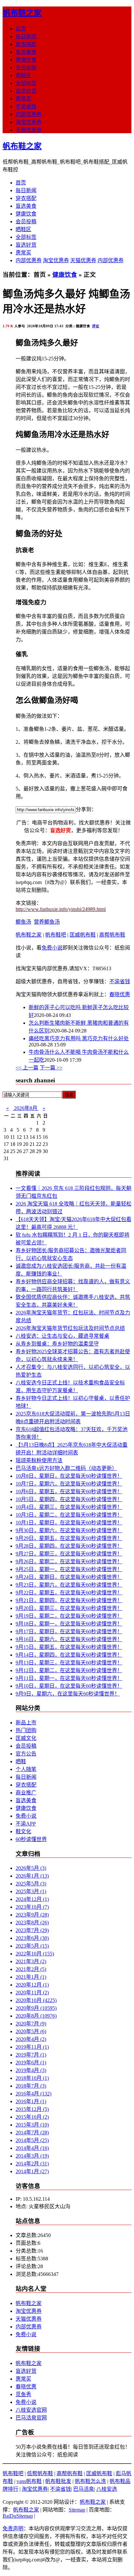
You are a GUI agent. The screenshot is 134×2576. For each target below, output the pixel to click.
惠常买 (23, 99)
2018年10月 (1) (32, 2078)
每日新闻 (26, 36)
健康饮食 (26, 60)
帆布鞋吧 (56, 935)
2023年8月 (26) (32, 1923)
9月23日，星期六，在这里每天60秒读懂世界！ (69, 1585)
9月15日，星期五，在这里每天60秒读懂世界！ (69, 1647)
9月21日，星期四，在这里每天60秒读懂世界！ (69, 1600)
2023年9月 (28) (32, 1915)
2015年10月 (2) (32, 2117)
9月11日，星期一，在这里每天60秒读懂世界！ (69, 1678)
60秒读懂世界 (31, 1839)
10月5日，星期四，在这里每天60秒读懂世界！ (69, 1499)
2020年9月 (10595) (36, 2008)
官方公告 (26, 1754)
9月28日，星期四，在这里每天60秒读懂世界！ (69, 1546)
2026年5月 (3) (31, 1868)
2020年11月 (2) (32, 1993)
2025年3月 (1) (31, 1891)
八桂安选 (107, 2489)
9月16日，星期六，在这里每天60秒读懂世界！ (69, 1639)
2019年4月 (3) (31, 2070)
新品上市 (26, 1723)
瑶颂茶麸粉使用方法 (39, 1460)
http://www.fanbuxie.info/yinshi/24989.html (61, 909)
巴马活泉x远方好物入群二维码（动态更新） (66, 1468)
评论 (96, 326)
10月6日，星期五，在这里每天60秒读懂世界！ (69, 1492)
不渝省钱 (26, 106)
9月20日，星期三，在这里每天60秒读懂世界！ (69, 1608)
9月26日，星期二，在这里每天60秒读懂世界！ (69, 1562)
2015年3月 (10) (32, 2125)
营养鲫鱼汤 (47, 922)
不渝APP (26, 1824)
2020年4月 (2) (31, 2039)
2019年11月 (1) (32, 2047)
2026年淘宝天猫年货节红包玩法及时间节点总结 (70, 1328)
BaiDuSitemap (18, 2516)
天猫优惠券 (29, 130)
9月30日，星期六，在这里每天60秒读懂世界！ (69, 1530)
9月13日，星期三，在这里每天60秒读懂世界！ (69, 1663)
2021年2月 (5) (31, 1969)
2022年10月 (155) (35, 1954)
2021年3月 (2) (31, 1961)
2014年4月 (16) (32, 2148)
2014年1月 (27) (32, 2171)
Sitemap (77, 2510)
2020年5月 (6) (31, 2031)
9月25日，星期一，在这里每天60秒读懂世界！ (69, 1569)
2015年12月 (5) (32, 2109)
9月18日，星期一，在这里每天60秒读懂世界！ (69, 1624)
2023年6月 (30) (32, 1938)
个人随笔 (26, 1769)
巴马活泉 (84, 2489)
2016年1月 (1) (31, 2101)
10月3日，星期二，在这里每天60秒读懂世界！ (69, 1515)
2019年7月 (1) (31, 2055)
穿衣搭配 (26, 44)
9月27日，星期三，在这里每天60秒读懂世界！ (69, 1554)
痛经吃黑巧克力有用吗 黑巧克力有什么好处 (79, 1038)
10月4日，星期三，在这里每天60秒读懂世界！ (69, 1507)
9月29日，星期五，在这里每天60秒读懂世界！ (69, 1538)
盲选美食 (26, 52)
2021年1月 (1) (31, 1977)
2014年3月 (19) (32, 2156)
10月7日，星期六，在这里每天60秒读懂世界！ (69, 1484)
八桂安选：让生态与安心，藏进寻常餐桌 (62, 1336)
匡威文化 (26, 1738)
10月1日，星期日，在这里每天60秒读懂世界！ (69, 1523)
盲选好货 (26, 91)
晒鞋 (21, 1761)
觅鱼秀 (23, 2394)
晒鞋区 (23, 75)
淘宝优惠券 (29, 122)
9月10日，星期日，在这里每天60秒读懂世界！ (69, 1686)
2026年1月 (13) (32, 1876)
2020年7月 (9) (31, 2024)
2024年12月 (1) (32, 1899)
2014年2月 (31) (32, 2164)
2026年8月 (26, 1108)
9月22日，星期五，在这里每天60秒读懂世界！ (69, 1593)
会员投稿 (26, 68)
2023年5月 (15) (32, 1946)
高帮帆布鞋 (112, 935)
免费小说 (52, 948)
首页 (21, 29)
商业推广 (26, 1793)
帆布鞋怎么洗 (90, 2481)
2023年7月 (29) (32, 1930)
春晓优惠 (120, 994)
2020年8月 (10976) (36, 2016)
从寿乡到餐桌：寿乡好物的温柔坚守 (57, 1344)
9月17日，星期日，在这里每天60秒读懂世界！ (69, 1632)
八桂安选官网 (31, 2410)
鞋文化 (23, 1831)
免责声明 (13, 2529)
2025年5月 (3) (31, 1884)
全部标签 (26, 83)
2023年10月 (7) (32, 1907)
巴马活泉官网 (31, 2418)
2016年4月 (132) (33, 2094)
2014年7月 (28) (32, 2133)
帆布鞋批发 (58, 2481)
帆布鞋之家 (22, 13)
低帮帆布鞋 (40, 2473)
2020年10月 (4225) (36, 2000)
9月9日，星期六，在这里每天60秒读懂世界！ (68, 1694)
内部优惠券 (29, 114)
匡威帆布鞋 (83, 935)
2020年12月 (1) (32, 1985)
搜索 (69, 1095)
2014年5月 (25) (32, 2140)
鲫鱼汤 (23, 922)
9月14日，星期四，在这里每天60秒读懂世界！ (69, 1655)
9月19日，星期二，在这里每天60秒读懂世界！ (69, 1616)
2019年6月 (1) (31, 2063)
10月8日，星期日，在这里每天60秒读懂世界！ (69, 1476)
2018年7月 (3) (31, 2086)
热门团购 (26, 1730)
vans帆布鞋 (29, 2481)
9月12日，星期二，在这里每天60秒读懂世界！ (69, 1670)
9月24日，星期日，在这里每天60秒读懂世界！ (69, 1577)
